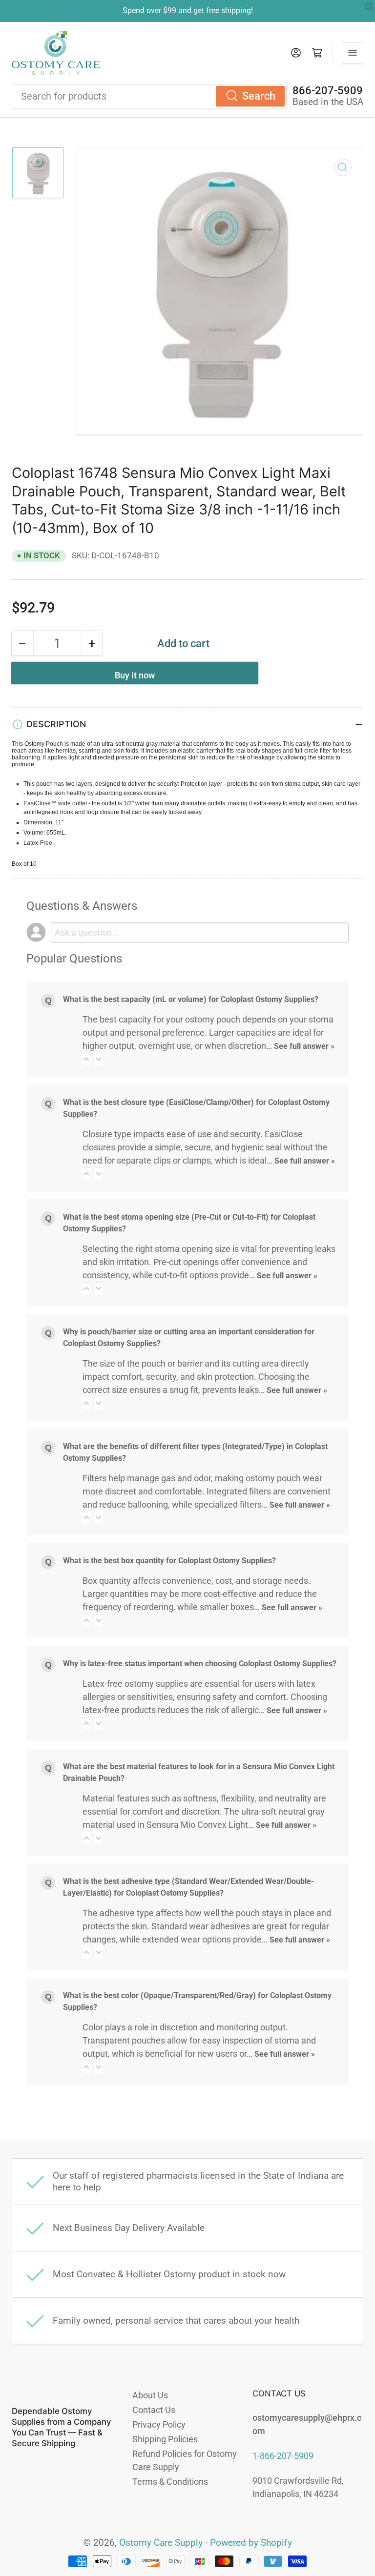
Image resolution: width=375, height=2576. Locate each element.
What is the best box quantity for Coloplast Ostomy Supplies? (169, 1561)
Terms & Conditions (170, 2482)
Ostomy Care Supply (161, 2543)
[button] (86, 1059)
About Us (150, 2395)
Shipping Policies (165, 2439)
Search (259, 96)
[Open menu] (353, 53)
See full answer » (304, 1046)
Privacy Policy (159, 2424)
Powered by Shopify (251, 2543)
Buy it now (135, 675)
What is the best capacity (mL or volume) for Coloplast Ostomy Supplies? (191, 999)
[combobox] (149, 96)
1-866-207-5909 (283, 2456)
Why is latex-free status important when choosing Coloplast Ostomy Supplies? (200, 1664)
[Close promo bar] (369, 6)
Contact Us (154, 2410)
